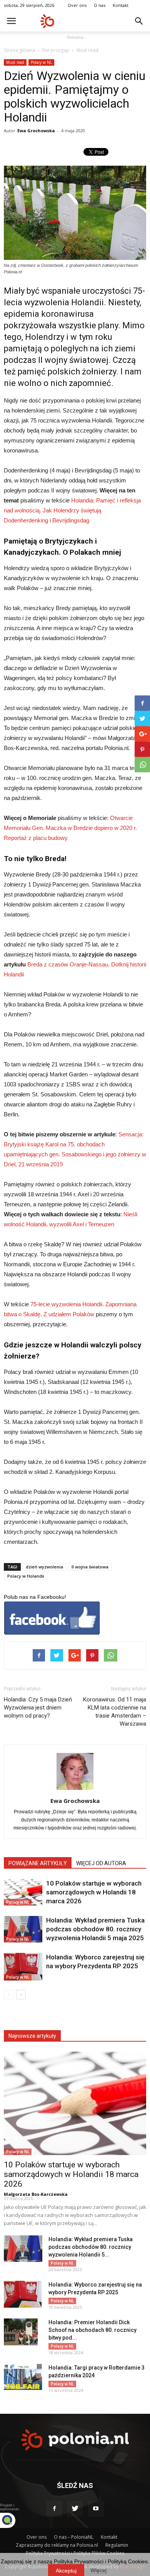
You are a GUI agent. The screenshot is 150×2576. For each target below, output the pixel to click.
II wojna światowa (90, 1567)
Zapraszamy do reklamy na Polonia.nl (57, 2545)
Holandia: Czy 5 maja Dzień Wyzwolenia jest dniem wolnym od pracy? (38, 1708)
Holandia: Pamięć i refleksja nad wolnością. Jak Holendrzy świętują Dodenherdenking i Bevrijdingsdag (72, 510)
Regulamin (117, 2545)
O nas (100, 5)
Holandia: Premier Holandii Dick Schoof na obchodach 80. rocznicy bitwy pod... (92, 2330)
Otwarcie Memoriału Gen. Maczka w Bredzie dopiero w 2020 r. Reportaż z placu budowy (70, 828)
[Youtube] (96, 2509)
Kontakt (121, 5)
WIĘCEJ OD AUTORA (101, 1863)
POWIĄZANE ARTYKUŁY (38, 1863)
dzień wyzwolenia (44, 1567)
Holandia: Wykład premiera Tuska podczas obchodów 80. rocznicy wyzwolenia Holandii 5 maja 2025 (95, 1929)
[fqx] (13, 2520)
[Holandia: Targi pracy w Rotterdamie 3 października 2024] (23, 2377)
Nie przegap (56, 50)
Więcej (98, 2570)
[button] (139, 21)
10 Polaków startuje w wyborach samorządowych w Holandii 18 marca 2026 (94, 1892)
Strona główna (19, 50)
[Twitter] (75, 2509)
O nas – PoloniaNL (74, 2537)
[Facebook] (54, 2509)
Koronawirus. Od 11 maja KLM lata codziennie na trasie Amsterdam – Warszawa (115, 1712)
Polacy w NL (41, 62)
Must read (87, 50)
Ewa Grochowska (36, 131)
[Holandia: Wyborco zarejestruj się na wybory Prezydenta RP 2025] (23, 1967)
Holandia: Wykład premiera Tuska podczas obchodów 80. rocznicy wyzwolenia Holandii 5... (91, 2247)
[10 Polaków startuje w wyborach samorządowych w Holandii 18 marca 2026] (23, 1892)
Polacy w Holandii (26, 1576)
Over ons (77, 5)
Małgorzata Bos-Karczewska (36, 2194)
